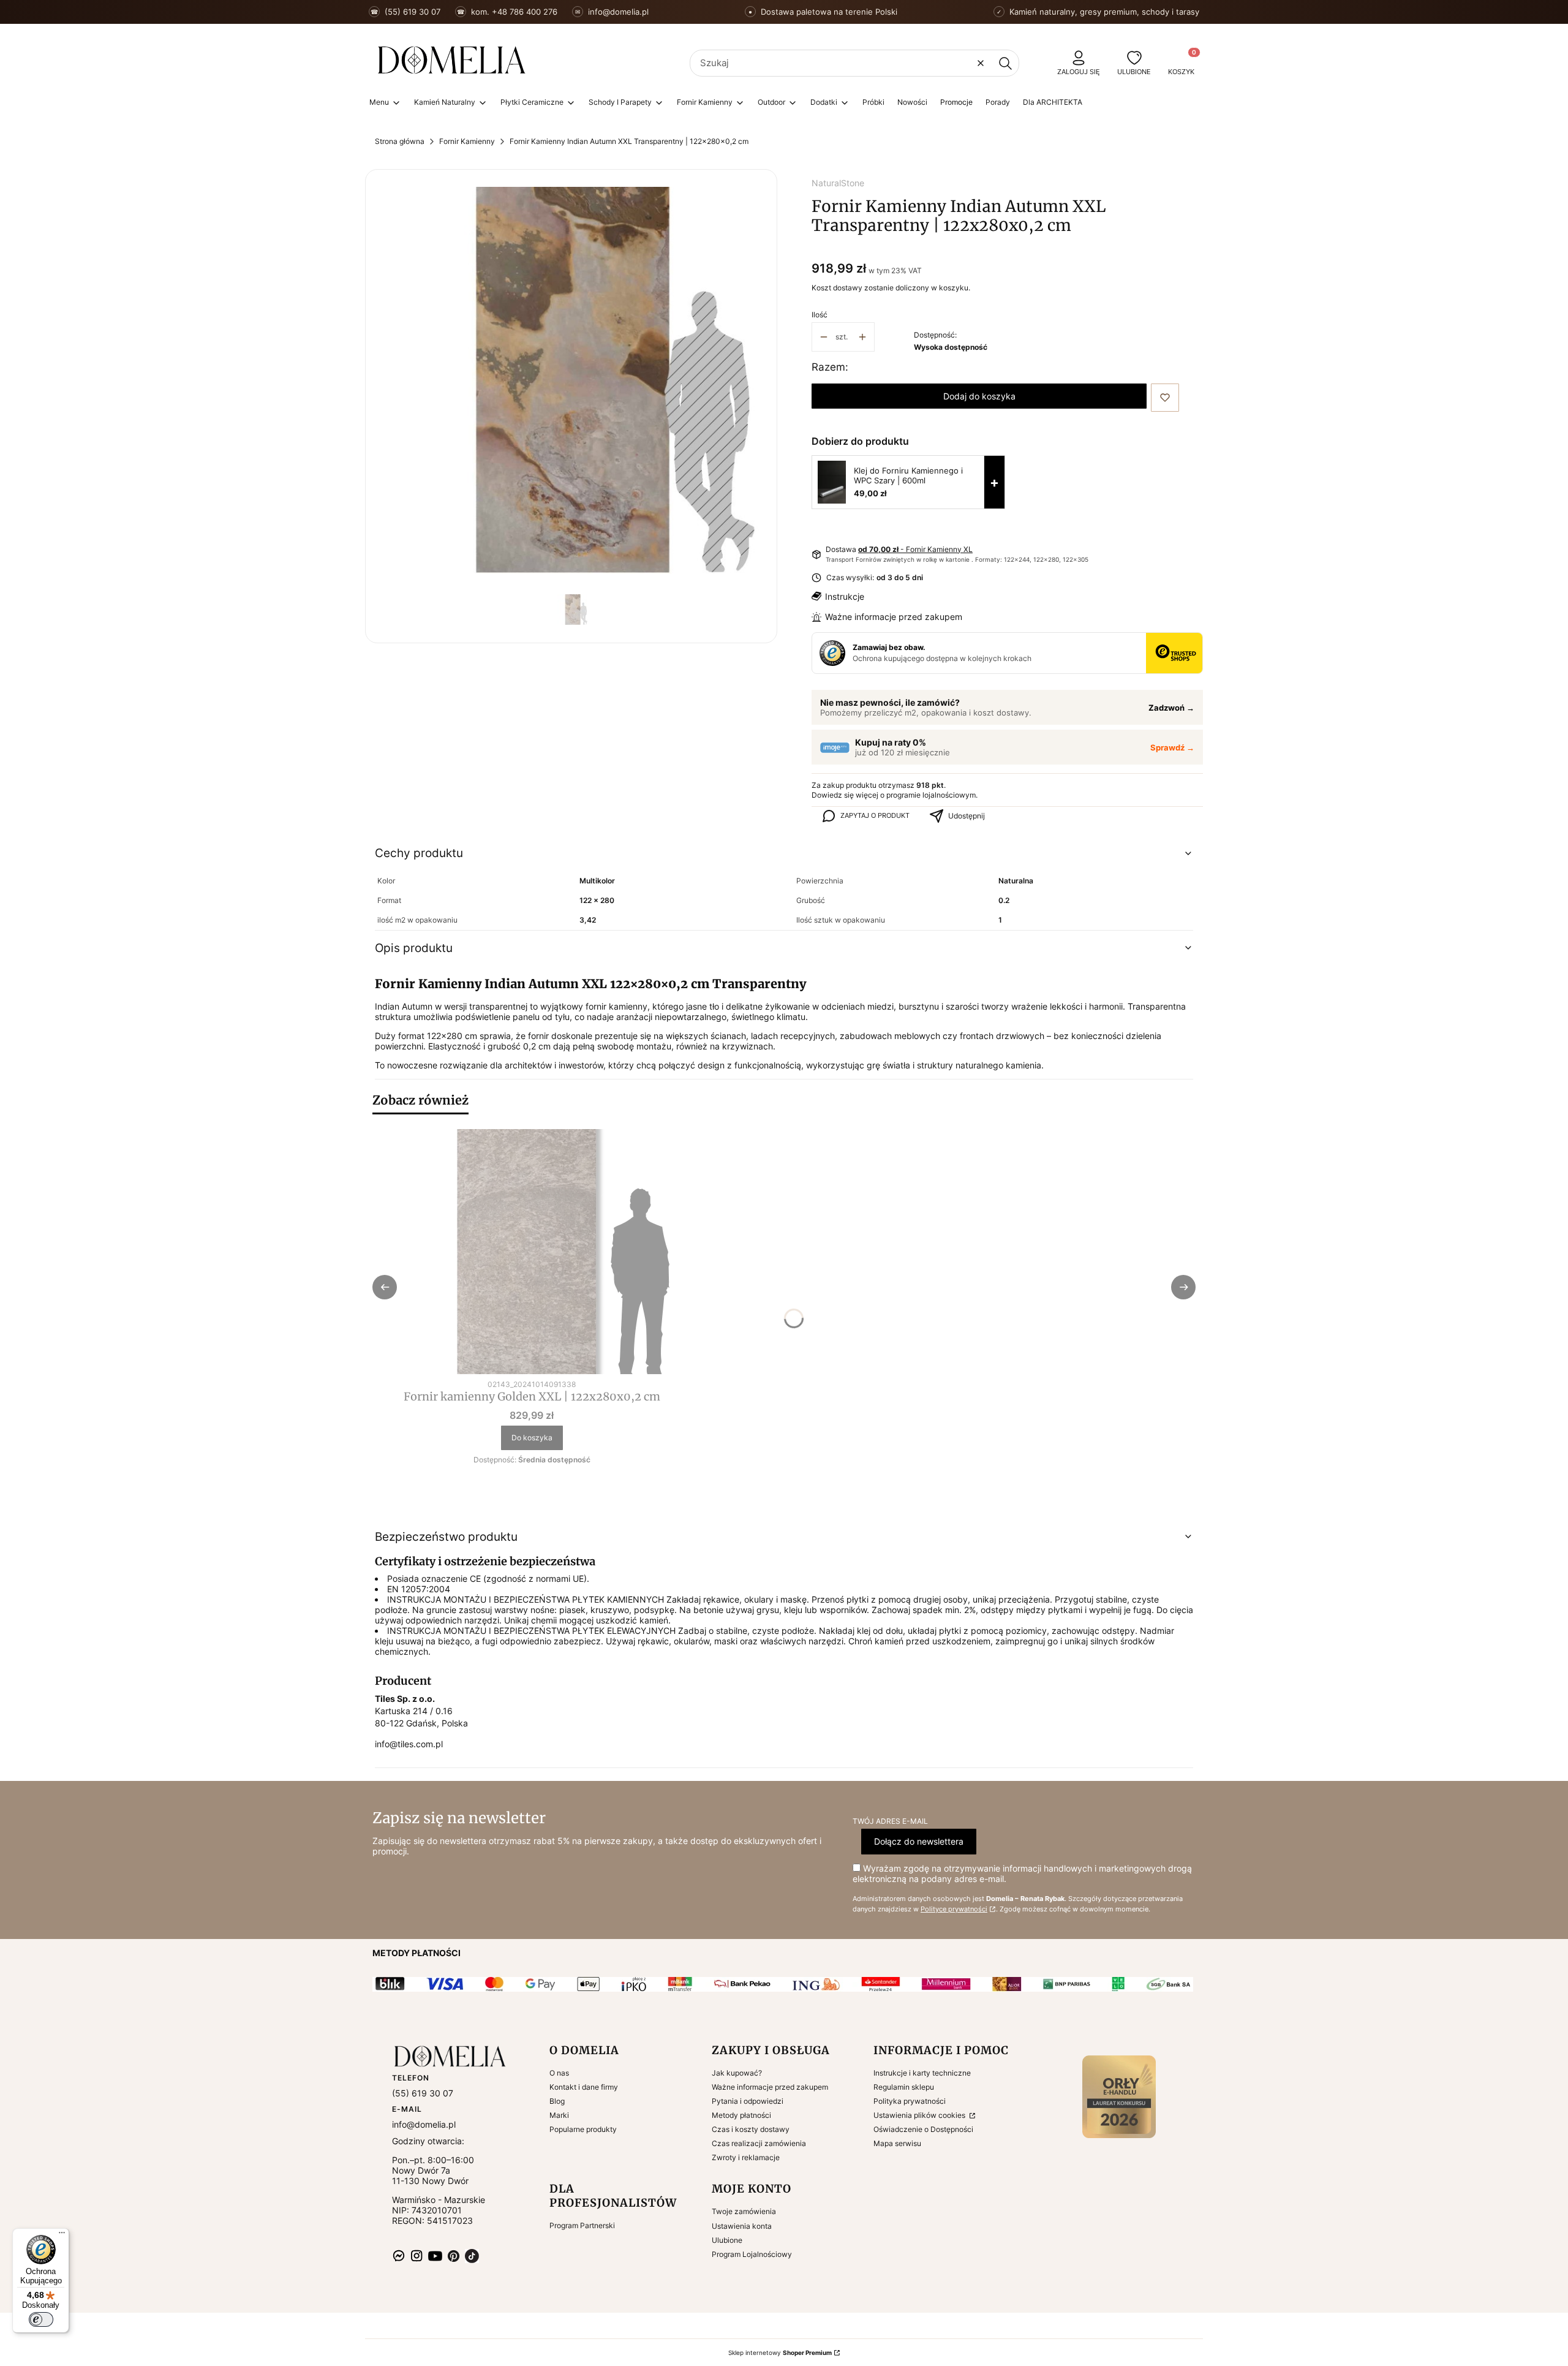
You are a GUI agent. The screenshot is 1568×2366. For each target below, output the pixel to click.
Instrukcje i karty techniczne (922, 2073)
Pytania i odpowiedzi (748, 2101)
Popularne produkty (583, 2129)
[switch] (41, 2319)
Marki (559, 2115)
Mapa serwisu (897, 2143)
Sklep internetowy (780, 2353)
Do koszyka (532, 1438)
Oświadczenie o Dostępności (923, 2129)
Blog (557, 2101)
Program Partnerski (582, 2225)
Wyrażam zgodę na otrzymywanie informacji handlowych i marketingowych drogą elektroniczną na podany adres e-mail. (1022, 1873)
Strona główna (400, 141)
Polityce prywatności (954, 1909)
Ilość (820, 315)
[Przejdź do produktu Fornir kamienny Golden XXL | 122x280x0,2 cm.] (532, 1252)
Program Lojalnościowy (752, 2254)
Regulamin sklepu (904, 2087)
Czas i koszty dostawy (751, 2129)
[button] (1005, 63)
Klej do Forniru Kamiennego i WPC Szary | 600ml (908, 475)
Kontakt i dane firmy (584, 2087)
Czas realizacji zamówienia (759, 2143)
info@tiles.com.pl (409, 1744)
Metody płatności (741, 2115)
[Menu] (62, 2236)
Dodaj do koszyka (979, 396)
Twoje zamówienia (744, 2211)
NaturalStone (838, 183)
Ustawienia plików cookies (920, 2115)
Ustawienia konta (742, 2226)
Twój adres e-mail (890, 1821)
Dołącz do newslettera (919, 1841)
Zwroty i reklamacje (746, 2157)
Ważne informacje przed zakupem (894, 617)
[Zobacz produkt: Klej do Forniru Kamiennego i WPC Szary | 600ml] (832, 482)
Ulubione (727, 2240)
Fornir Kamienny (467, 141)
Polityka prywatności (910, 2101)
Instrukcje (845, 596)
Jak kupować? (737, 2073)
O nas (559, 2073)
